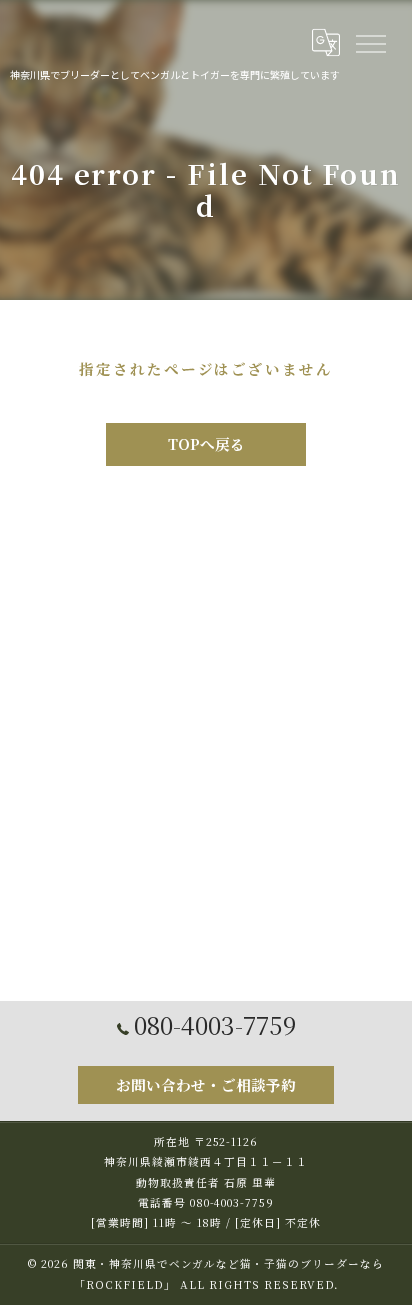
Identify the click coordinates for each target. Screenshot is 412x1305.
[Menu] (370, 42)
